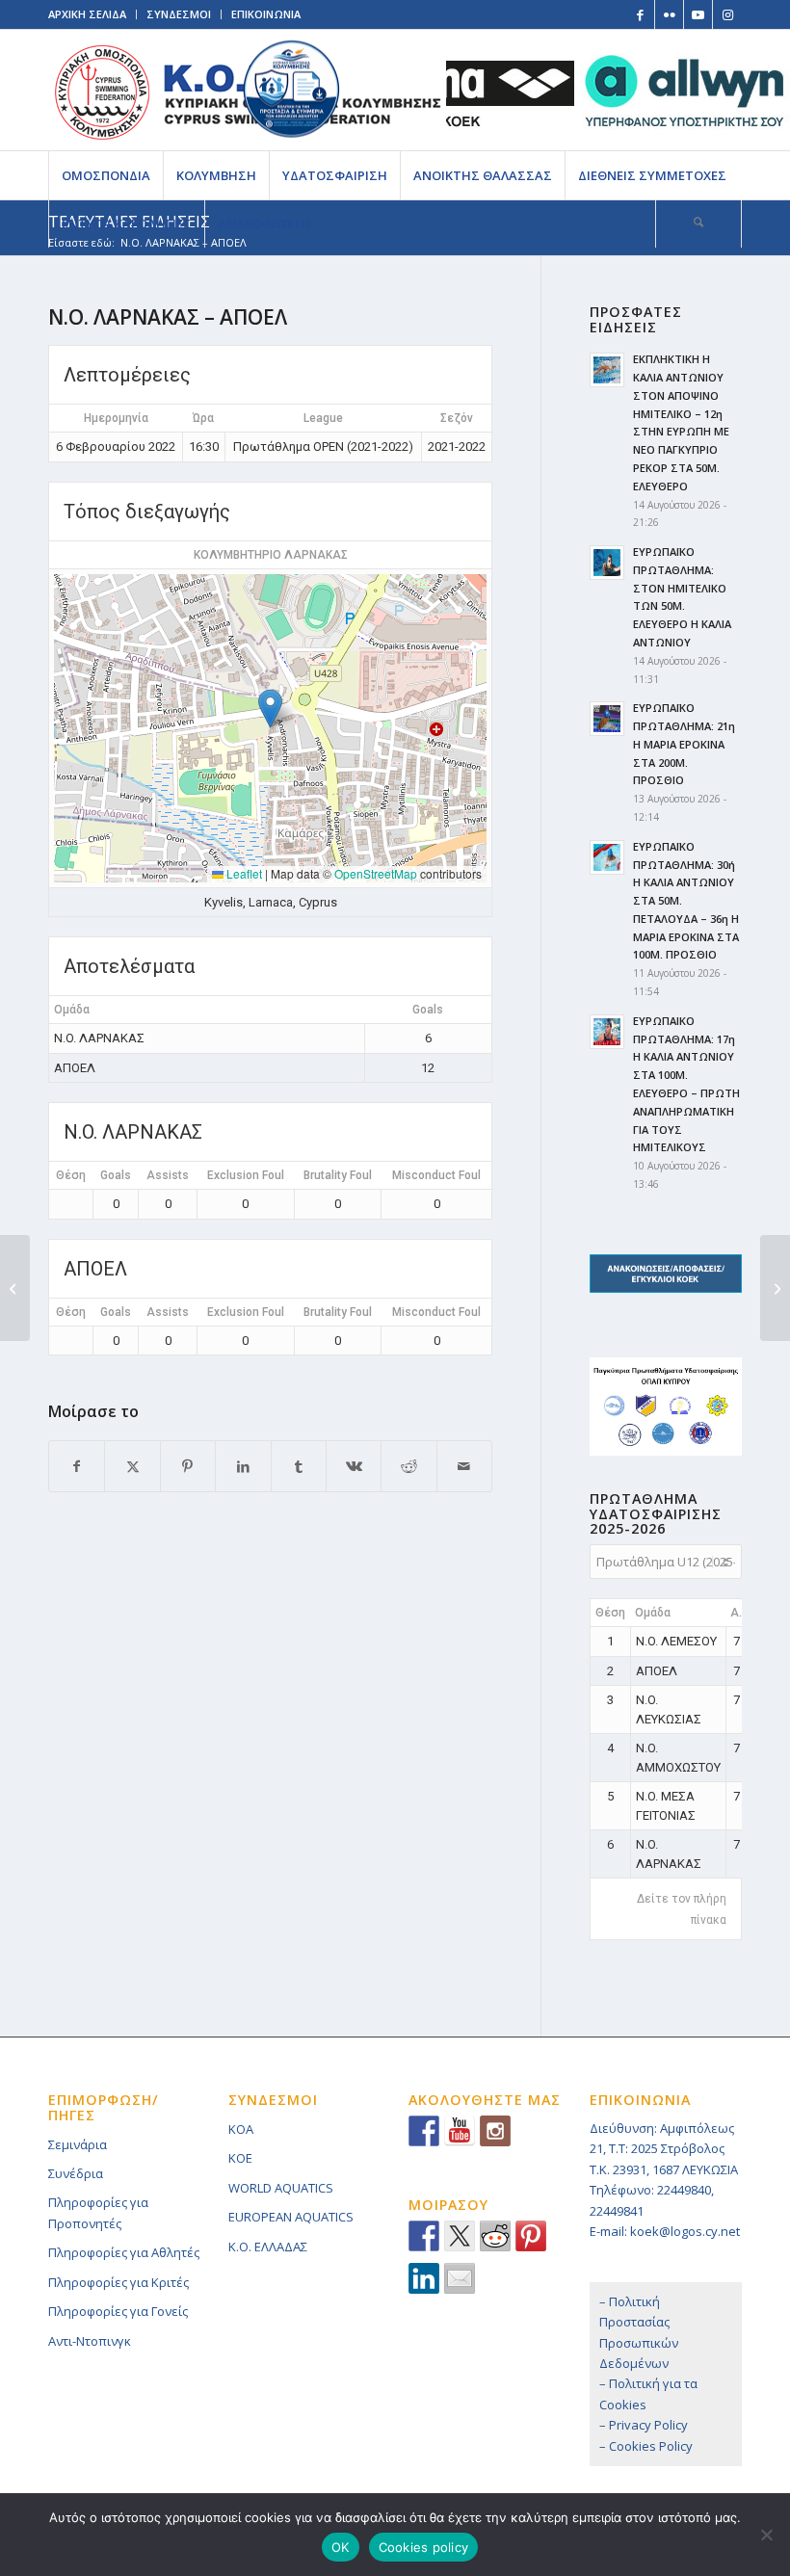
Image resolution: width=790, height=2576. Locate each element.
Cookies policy (424, 2547)
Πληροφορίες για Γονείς (118, 2311)
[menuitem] (105, 175)
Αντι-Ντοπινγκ (90, 2341)
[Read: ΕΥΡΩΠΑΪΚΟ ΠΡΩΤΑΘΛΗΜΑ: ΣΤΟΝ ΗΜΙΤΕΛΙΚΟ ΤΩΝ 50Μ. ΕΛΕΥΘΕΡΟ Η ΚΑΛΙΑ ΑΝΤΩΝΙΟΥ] (607, 563)
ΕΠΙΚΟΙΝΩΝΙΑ (266, 14)
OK (341, 2547)
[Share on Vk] (354, 1466)
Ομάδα (653, 1613)
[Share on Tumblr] (299, 1466)
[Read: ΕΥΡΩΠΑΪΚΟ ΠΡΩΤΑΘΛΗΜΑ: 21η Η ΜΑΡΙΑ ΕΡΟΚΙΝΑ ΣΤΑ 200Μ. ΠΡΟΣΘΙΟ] (607, 719)
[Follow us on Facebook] (424, 2131)
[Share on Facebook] (77, 1466)
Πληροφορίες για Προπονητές (98, 2212)
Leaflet (243, 873)
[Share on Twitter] (460, 2236)
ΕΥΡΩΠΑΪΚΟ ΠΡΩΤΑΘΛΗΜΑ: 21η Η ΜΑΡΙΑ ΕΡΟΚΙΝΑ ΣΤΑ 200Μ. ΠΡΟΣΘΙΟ (684, 744)
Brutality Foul (338, 1175)
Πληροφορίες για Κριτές (118, 2282)
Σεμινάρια (78, 2144)
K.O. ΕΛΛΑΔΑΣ (268, 2247)
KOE (240, 2158)
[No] (766, 2535)
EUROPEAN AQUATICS (291, 2217)
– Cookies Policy (646, 2446)
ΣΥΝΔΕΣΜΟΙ (179, 14)
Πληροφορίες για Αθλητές (124, 2252)
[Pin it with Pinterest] (531, 2236)
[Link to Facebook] (640, 14)
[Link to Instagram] (727, 14)
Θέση (71, 1175)
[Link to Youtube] (698, 14)
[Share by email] (460, 2278)
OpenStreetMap (376, 873)
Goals (116, 1175)
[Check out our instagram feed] (495, 2131)
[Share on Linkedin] (424, 2278)
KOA (241, 2129)
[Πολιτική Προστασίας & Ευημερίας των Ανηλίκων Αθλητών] (291, 89)
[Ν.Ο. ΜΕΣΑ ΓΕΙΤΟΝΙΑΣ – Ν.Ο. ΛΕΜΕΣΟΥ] (15, 1288)
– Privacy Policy (644, 2425)
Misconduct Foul (436, 1175)
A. (736, 1613)
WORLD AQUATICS (281, 2188)
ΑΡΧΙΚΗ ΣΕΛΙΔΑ (87, 14)
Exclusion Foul (246, 1175)
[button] (270, 709)
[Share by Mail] (464, 1466)
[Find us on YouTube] (460, 2131)
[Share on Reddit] (408, 1466)
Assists (168, 1175)
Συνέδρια (76, 2173)
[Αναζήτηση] (698, 223)
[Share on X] (132, 1466)
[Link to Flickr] (669, 14)
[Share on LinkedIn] (243, 1466)
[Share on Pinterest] (188, 1466)
